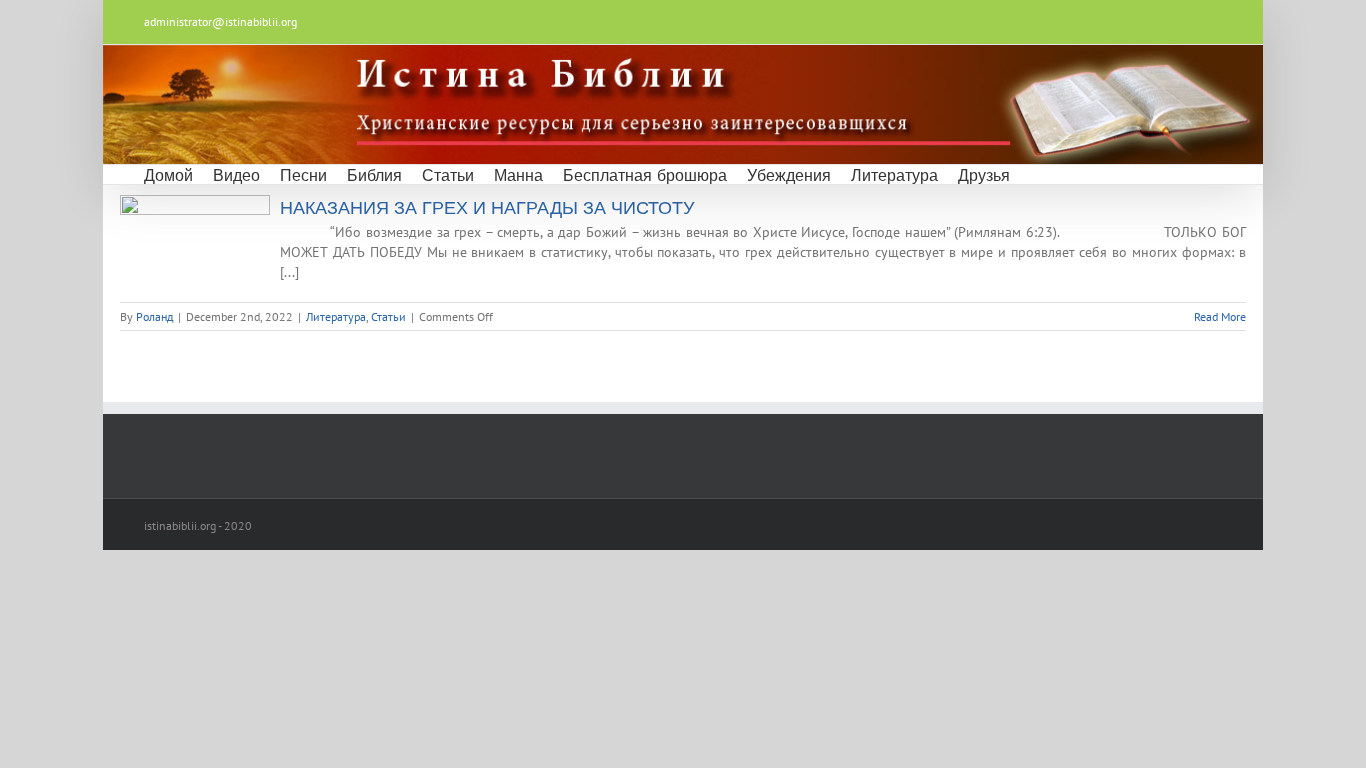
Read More (1220, 316)
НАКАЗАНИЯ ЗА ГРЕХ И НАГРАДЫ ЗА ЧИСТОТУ (487, 208)
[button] (1036, 174)
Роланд (154, 316)
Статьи (388, 316)
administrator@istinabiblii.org (220, 21)
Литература (336, 316)
